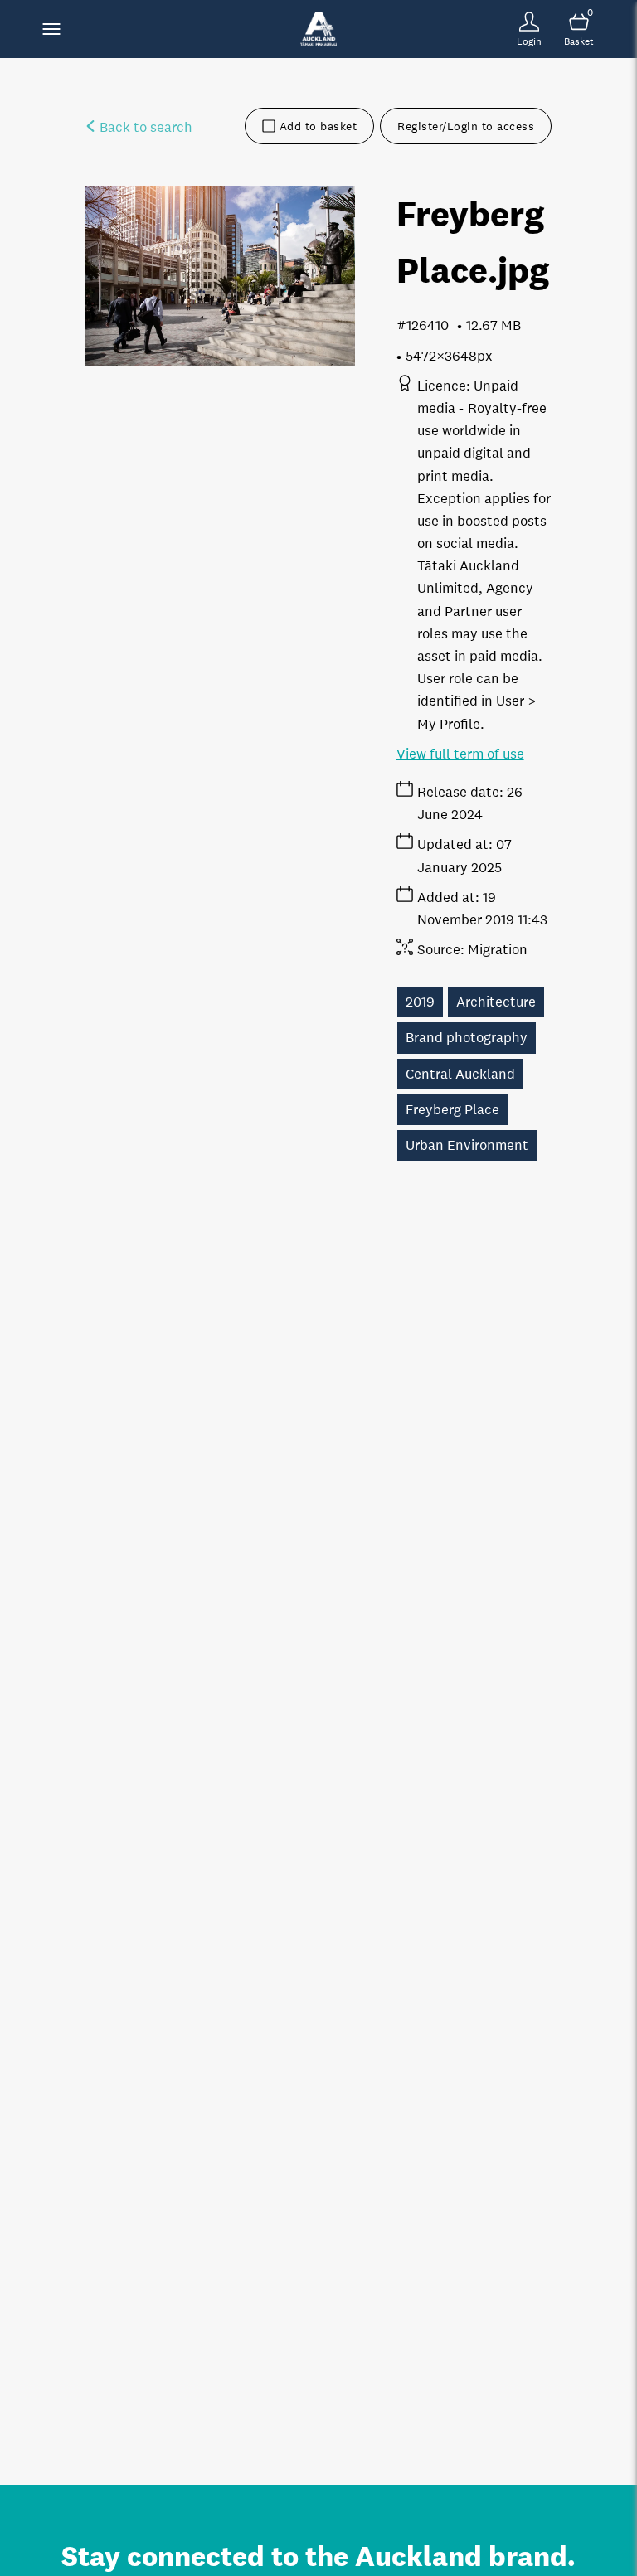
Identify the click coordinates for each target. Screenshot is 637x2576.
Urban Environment (467, 1145)
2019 (420, 1002)
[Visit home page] (318, 29)
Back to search (144, 127)
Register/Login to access (466, 126)
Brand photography (467, 1038)
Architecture (496, 1002)
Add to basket (318, 126)
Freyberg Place (452, 1110)
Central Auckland (460, 1074)
